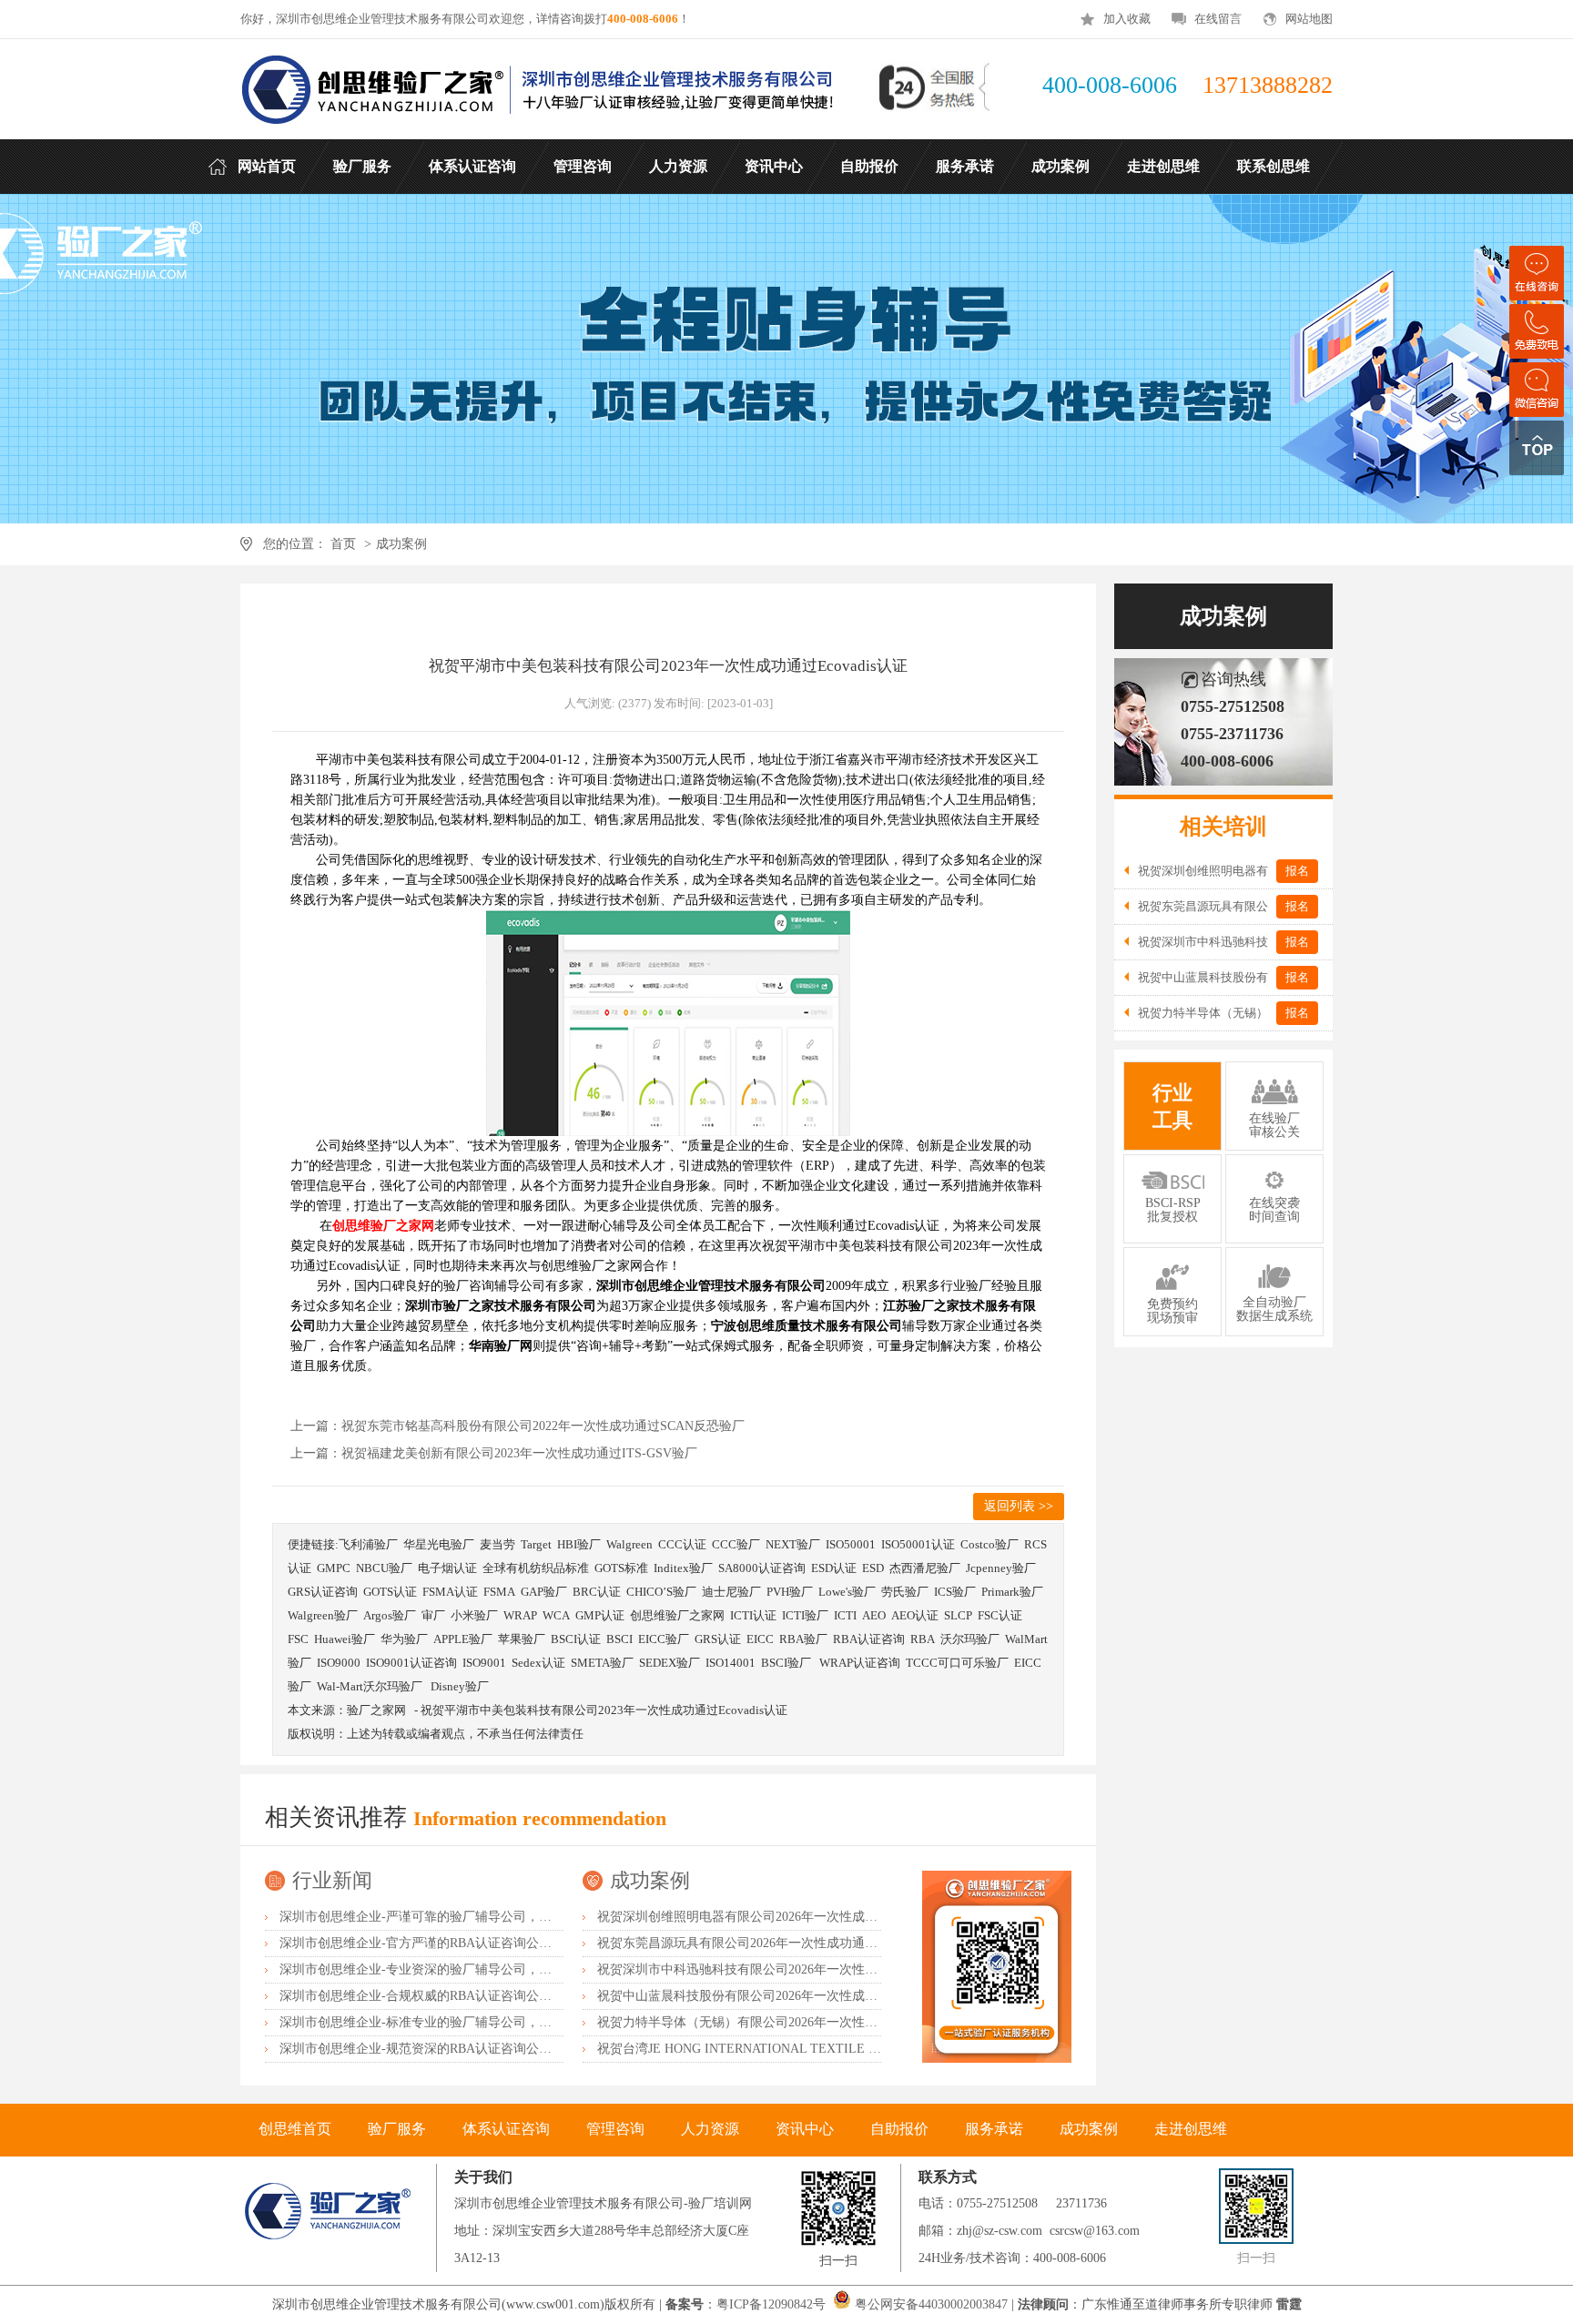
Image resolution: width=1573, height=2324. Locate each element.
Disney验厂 (460, 1686)
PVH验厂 (790, 1592)
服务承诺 (994, 2129)
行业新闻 (332, 1880)
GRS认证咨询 (323, 1592)
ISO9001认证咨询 (411, 1663)
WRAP (520, 1615)
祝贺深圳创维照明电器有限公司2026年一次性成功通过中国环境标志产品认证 (814, 1917)
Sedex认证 (538, 1663)
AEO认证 (915, 1615)
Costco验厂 (989, 1544)
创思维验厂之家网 (677, 1615)
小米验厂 (474, 1615)
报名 (1297, 871)
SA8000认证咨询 (762, 1568)
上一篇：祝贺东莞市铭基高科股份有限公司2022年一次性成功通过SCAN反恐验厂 (518, 1426)
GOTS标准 (621, 1568)
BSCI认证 (576, 1639)
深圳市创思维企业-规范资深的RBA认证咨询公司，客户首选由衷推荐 (473, 2049)
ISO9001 (484, 1663)
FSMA (499, 1592)
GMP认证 (600, 1615)
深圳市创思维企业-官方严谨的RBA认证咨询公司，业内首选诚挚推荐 (473, 1943)
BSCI (619, 1639)
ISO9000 (339, 1663)
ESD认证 (834, 1568)
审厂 (433, 1615)
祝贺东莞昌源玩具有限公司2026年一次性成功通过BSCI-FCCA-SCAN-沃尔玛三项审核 (836, 1943)
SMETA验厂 (602, 1663)
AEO (874, 1615)
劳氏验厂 (905, 1592)
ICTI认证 (753, 1615)
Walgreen (629, 1544)
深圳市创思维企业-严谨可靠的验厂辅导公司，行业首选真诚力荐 (460, 1917)
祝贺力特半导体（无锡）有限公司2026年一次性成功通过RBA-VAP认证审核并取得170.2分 (849, 2022)
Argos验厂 (390, 1615)
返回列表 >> (1019, 1506)
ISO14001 (731, 1663)
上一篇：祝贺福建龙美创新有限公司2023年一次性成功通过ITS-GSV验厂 (494, 1453)
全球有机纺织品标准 (536, 1568)
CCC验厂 (736, 1544)
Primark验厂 (1012, 1592)
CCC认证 (682, 1544)
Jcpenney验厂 (1001, 1568)
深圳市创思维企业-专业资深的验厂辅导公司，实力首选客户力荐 (460, 1969)
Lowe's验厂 (847, 1592)
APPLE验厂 (463, 1639)
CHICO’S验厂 (661, 1592)
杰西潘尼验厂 (925, 1568)
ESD (873, 1568)
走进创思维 (1191, 2129)
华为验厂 (404, 1639)
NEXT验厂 (793, 1544)
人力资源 (710, 2129)
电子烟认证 (447, 1568)
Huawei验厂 (345, 1639)
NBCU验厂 (384, 1568)
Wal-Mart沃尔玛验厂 (371, 1686)
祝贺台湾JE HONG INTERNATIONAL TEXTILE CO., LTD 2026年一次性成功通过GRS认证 (850, 2049)
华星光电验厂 (439, 1544)
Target (536, 1544)
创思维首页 (295, 2129)
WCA (556, 1615)
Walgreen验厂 (323, 1615)
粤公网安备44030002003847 (931, 2304)
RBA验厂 (803, 1639)
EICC (760, 1639)
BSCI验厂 (787, 1663)
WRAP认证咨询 (860, 1663)
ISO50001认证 (918, 1544)
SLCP (958, 1615)
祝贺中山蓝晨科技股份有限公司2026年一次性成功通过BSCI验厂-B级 (790, 1996)
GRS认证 (718, 1639)
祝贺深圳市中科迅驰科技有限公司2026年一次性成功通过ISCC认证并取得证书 (815, 1969)
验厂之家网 (376, 1710)
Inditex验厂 (683, 1568)
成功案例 (401, 544)
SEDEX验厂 (670, 1663)
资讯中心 (805, 2129)
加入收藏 (1127, 19)
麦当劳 (497, 1544)
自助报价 (899, 2129)
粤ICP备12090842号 (773, 2304)
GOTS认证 (390, 1592)
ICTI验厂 (805, 1615)
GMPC (334, 1568)
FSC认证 (1000, 1615)
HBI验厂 (579, 1544)
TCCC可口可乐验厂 (957, 1663)
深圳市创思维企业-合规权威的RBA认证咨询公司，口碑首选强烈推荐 (473, 1996)
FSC (298, 1639)
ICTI (845, 1615)
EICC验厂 (664, 1639)
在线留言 (1218, 19)
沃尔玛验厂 (970, 1639)
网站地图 (1309, 19)
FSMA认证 (450, 1592)
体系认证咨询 (506, 2129)
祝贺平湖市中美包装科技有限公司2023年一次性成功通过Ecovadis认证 (604, 1710)
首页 (343, 544)
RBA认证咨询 (869, 1639)
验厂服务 (397, 2129)
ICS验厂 (955, 1592)
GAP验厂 (544, 1592)
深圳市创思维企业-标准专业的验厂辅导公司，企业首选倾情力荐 (460, 2022)
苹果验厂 (522, 1639)
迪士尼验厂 (731, 1592)
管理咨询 (615, 2129)
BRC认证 (597, 1592)
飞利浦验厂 (368, 1544)
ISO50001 (851, 1544)
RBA (923, 1639)
